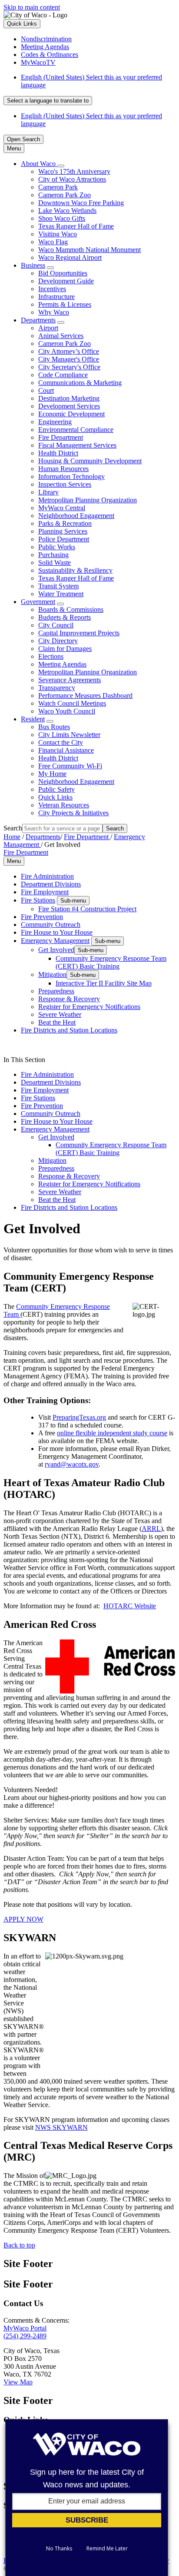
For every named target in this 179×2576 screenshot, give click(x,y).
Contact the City (61, 742)
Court (46, 390)
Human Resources (63, 469)
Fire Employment (45, 892)
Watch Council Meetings (72, 703)
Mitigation (52, 974)
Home (12, 837)
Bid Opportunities (63, 273)
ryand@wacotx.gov (72, 1464)
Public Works (57, 547)
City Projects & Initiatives (73, 813)
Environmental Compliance (76, 430)
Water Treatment (61, 594)
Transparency (57, 688)
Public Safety (56, 789)
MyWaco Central (62, 508)
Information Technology (71, 476)
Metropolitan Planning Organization (88, 500)
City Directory (58, 641)
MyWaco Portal (25, 2328)
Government (38, 602)
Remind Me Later (107, 2549)
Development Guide (66, 281)
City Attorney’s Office (69, 351)
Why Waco (54, 312)
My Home (52, 774)
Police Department (64, 539)
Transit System (58, 586)
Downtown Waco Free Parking (81, 203)
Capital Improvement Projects (79, 633)
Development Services (69, 406)
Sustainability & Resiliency (75, 570)
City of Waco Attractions (72, 179)
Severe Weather (60, 1014)
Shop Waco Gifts (62, 218)
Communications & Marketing (80, 383)
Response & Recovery (69, 999)
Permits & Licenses (65, 304)
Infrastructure (56, 297)
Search (13, 828)
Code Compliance (63, 375)
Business (33, 265)
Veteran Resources (64, 805)
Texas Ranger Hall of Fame (76, 226)
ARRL (151, 1529)
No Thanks (59, 2549)
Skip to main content (32, 7)
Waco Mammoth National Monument (89, 250)
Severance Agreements (70, 680)
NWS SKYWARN (61, 2127)
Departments (38, 320)
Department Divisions (51, 884)
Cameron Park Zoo (65, 195)
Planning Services (63, 531)
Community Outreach (51, 925)
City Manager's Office (69, 359)
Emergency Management (55, 941)
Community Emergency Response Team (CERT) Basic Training (111, 962)
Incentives (52, 289)
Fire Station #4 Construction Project (87, 909)
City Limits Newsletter (69, 735)
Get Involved (56, 950)
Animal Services (61, 336)
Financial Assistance (66, 750)
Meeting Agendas (62, 664)
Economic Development (71, 414)
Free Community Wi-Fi (70, 766)
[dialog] (87, 2498)
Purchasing (53, 555)
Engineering (55, 422)
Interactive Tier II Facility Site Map (104, 983)
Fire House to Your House (57, 932)
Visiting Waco (58, 234)
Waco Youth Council (67, 711)
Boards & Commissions (71, 609)
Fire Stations (38, 900)
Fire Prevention (42, 917)
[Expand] (61, 166)
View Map (18, 2382)
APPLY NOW (23, 1919)
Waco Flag (53, 242)
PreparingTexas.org (79, 1417)
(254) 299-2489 (25, 2336)
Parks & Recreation (65, 523)
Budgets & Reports (65, 617)
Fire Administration (47, 876)
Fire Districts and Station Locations (69, 1030)
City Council (56, 625)
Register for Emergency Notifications (89, 1007)
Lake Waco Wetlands (67, 211)
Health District (58, 453)
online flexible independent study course (112, 1433)
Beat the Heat (57, 1022)
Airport (48, 328)
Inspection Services (65, 484)
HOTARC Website (130, 1606)
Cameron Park (58, 187)
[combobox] (48, 101)
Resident (33, 719)
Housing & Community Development (90, 461)
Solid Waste (55, 563)
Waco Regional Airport (70, 257)
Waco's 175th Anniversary (74, 171)
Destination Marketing (69, 398)
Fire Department (61, 437)
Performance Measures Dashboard (85, 695)
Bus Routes (54, 727)
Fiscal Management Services (77, 445)
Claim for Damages (65, 649)
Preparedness (56, 991)
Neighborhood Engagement (76, 516)
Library (48, 492)
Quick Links (55, 797)
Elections (51, 656)
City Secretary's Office (69, 367)
